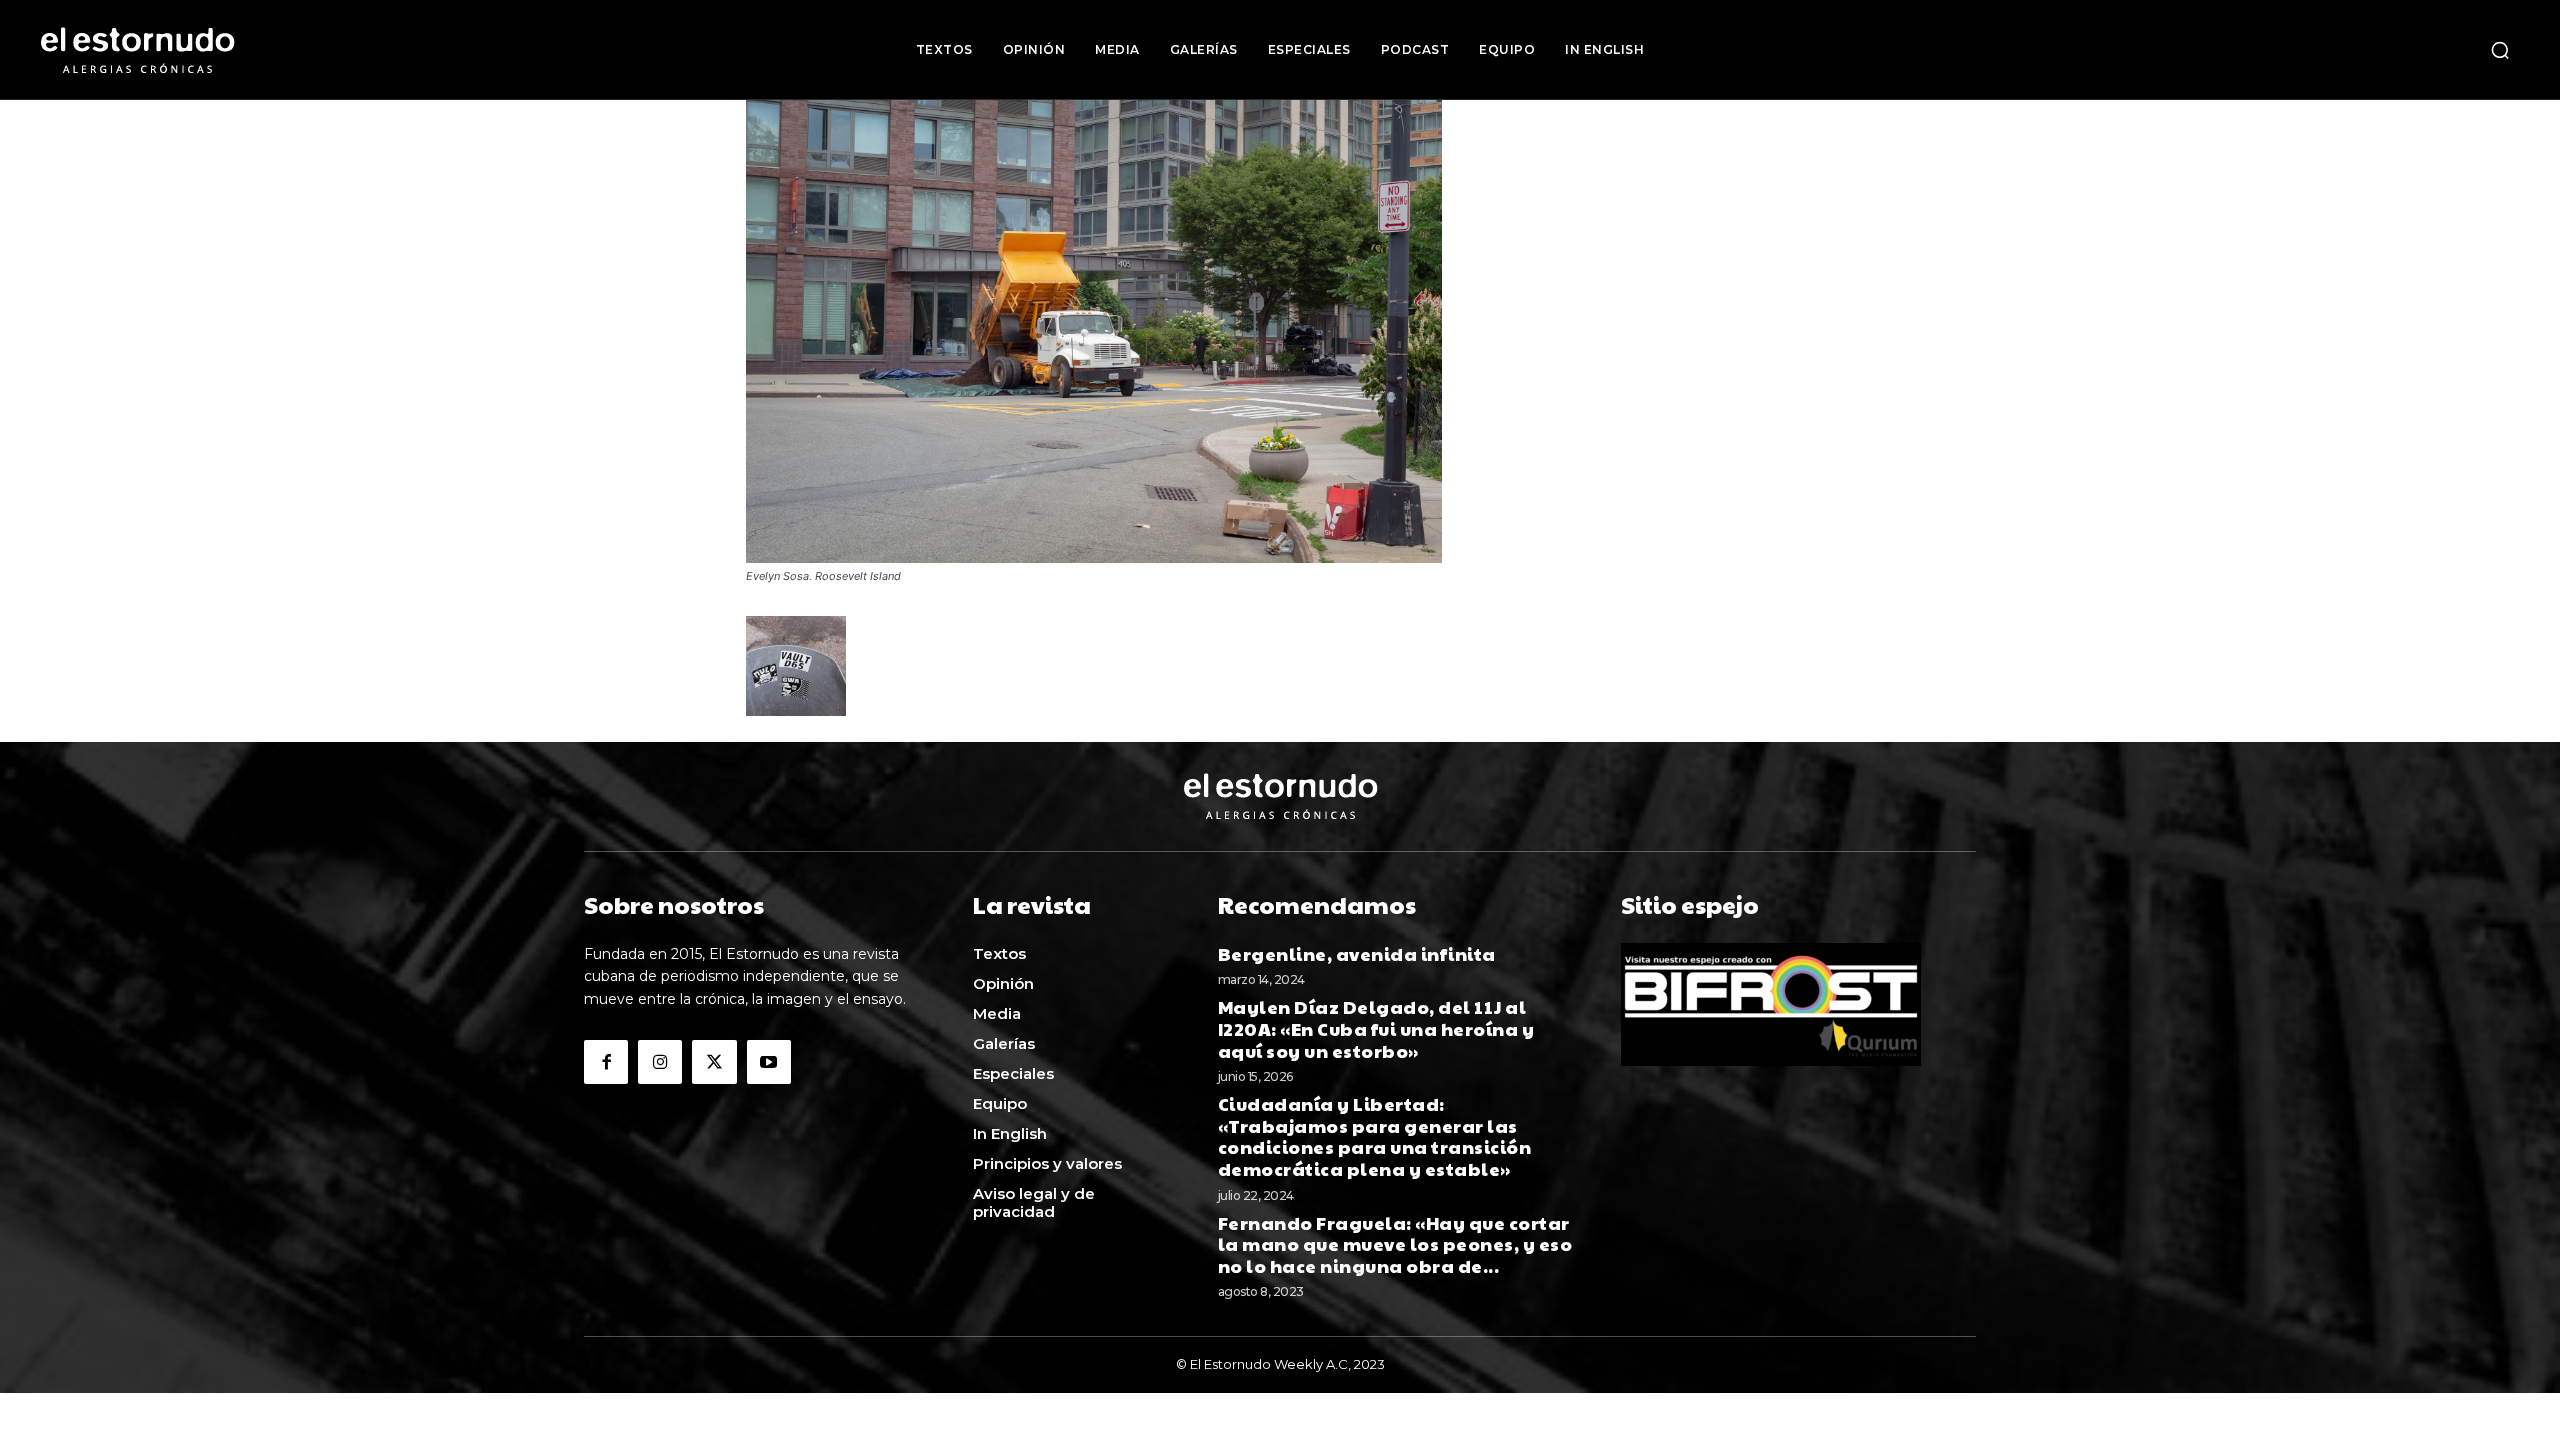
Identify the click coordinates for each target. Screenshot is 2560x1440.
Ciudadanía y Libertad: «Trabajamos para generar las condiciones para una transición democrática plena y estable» (1375, 1136)
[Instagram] (660, 1062)
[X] (714, 1062)
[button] (2500, 50)
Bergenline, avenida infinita (1357, 953)
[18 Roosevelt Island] (1094, 557)
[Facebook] (606, 1062)
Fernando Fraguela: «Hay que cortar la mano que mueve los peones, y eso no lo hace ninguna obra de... (1395, 1244)
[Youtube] (769, 1062)
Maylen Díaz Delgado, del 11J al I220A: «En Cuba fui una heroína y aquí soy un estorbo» (1376, 1028)
